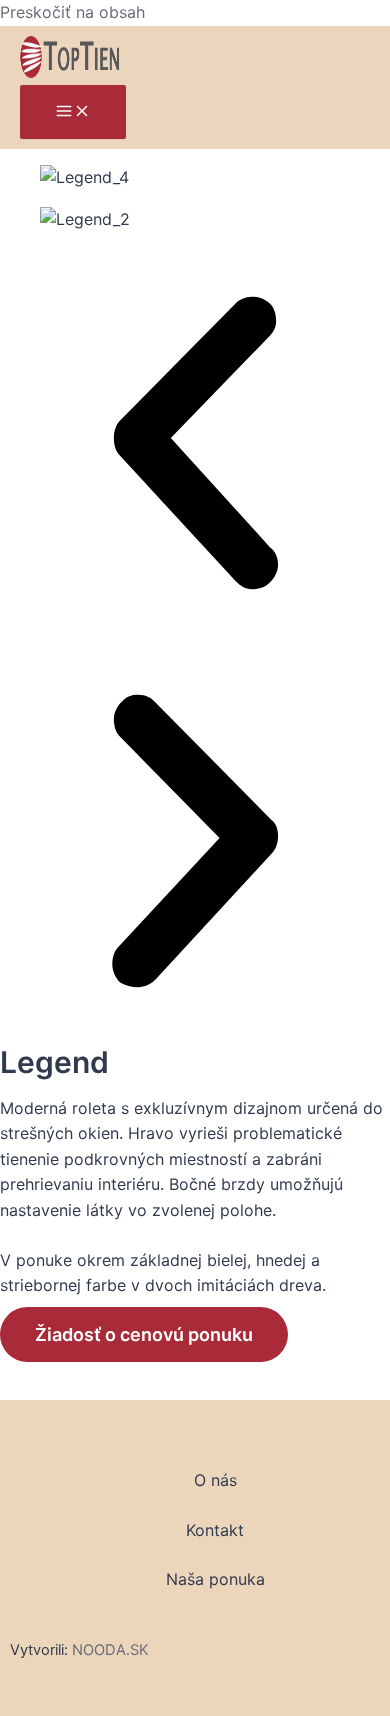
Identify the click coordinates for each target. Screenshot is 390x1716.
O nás (215, 1480)
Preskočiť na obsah (72, 12)
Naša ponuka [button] (215, 1579)
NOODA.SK (110, 1650)
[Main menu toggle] (73, 112)
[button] (195, 447)
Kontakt (215, 1530)
